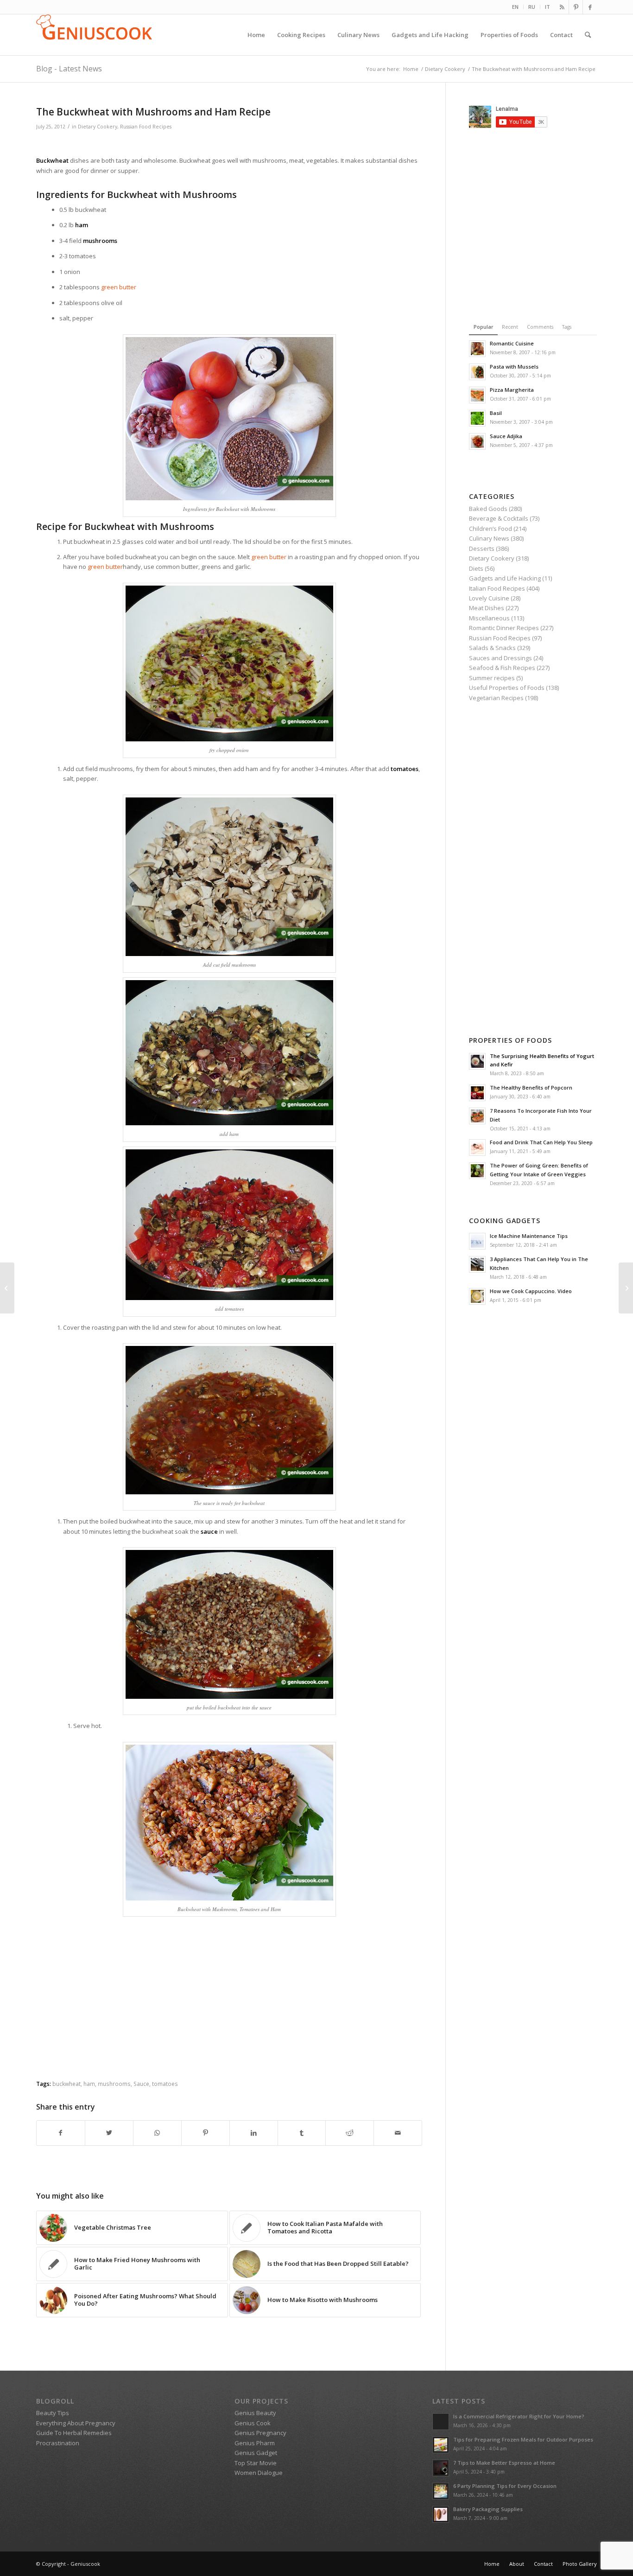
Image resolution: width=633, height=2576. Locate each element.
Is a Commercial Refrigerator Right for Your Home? (519, 2416)
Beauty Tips (53, 2413)
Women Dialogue (259, 2473)
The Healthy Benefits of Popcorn (531, 1087)
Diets (476, 568)
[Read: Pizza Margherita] (477, 395)
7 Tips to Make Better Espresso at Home (504, 2463)
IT (548, 7)
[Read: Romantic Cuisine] (477, 349)
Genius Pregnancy (260, 2433)
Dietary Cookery (98, 127)
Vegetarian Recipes (496, 698)
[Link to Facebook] (590, 7)
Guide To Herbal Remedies (74, 2433)
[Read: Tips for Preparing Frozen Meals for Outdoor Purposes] (441, 2445)
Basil (496, 413)
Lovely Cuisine (489, 598)
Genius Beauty (255, 2413)
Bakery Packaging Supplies (488, 2509)
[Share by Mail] (398, 2133)
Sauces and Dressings (500, 658)
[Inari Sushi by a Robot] (626, 1288)
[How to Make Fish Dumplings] (7, 1288)
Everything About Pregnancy (76, 2423)
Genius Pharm (255, 2443)
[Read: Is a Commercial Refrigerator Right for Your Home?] (441, 2422)
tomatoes (165, 2084)
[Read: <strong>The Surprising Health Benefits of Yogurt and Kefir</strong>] (477, 1061)
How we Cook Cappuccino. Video (531, 1291)
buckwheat (66, 2084)
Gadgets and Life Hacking (505, 578)
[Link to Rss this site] (562, 7)
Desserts (482, 548)
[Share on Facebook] (61, 2133)
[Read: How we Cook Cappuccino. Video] (477, 1296)
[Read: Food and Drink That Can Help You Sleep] (477, 1148)
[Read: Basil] (477, 418)
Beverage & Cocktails (499, 518)
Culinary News (489, 538)
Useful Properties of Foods (507, 688)
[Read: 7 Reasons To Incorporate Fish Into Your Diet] (477, 1116)
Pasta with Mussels (514, 367)
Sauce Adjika (506, 436)
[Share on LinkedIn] (254, 2133)
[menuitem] (516, 7)
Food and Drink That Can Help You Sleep (541, 1142)
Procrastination (58, 2443)
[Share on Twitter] (109, 2133)
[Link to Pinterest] (576, 7)
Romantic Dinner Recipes (504, 628)
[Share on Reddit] (350, 2133)
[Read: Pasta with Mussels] (477, 372)
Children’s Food (491, 529)
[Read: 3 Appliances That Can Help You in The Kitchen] (477, 1264)
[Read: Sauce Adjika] (477, 441)
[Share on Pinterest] (206, 2133)
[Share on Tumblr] (302, 2133)
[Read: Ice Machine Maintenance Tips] (477, 1241)
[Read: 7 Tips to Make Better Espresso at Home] (441, 2468)
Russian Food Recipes (146, 127)
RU (532, 7)
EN (515, 7)
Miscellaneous (489, 618)
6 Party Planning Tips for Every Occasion (505, 2486)
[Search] (588, 35)
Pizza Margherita (512, 390)
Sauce (141, 2084)
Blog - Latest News (69, 69)
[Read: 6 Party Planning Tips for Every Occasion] (441, 2491)
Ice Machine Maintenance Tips (529, 1236)
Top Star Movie (256, 2463)
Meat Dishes (487, 608)
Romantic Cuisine (512, 343)
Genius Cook (253, 2423)
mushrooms (114, 2084)
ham (89, 2084)
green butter (119, 287)
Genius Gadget (256, 2453)
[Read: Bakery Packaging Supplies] (441, 2514)
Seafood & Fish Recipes (502, 668)
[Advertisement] (229, 144)
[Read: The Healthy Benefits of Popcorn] (477, 1093)
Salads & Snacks (492, 648)
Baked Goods (488, 509)
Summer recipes (492, 678)
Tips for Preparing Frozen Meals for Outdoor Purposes (523, 2439)
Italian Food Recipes (497, 588)
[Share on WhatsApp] (157, 2133)
